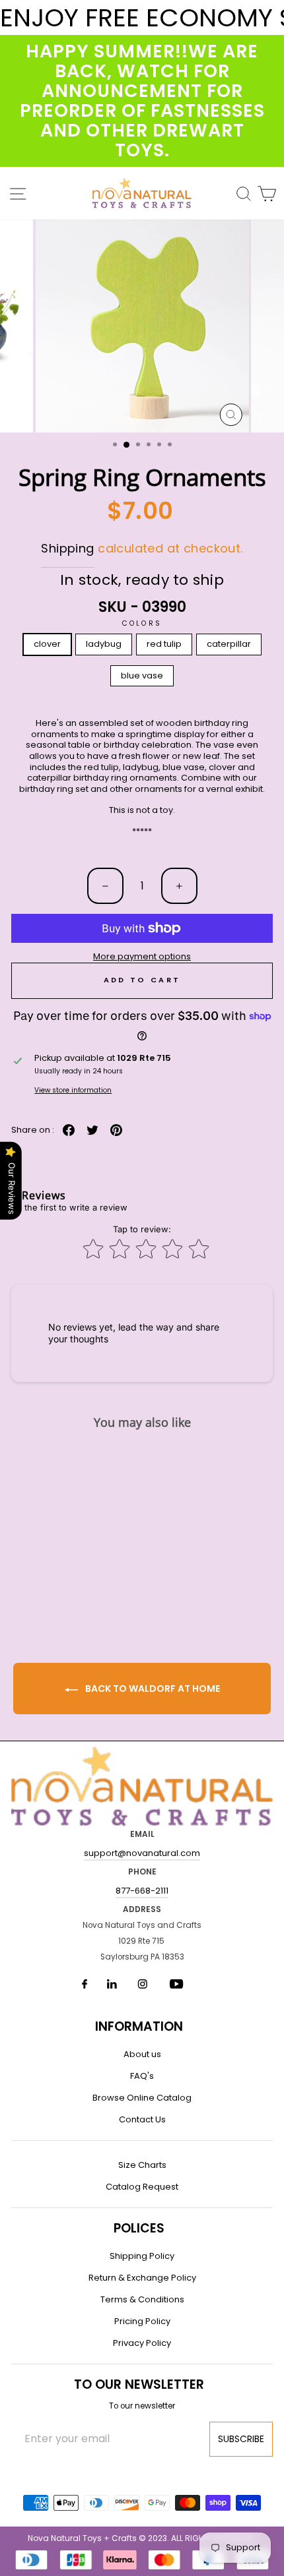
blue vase (142, 675)
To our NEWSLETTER (139, 2384)
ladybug (104, 644)
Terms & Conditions (142, 2299)
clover (47, 644)
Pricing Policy (142, 2321)
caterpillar (229, 644)
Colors (142, 623)
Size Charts (142, 2165)
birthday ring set (54, 789)
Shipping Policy (142, 2256)
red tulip (164, 644)
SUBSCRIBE (241, 2439)
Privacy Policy (142, 2343)
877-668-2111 (142, 1891)
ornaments (159, 789)
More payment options (142, 957)
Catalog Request (142, 2187)
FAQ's (142, 2076)
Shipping (67, 548)
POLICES (139, 2228)
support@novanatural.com (142, 1853)
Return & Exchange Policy (142, 2278)
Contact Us (142, 2119)
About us (142, 2054)
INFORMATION (139, 2026)
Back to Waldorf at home (152, 1689)
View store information (73, 1090)
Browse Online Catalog (142, 2098)
